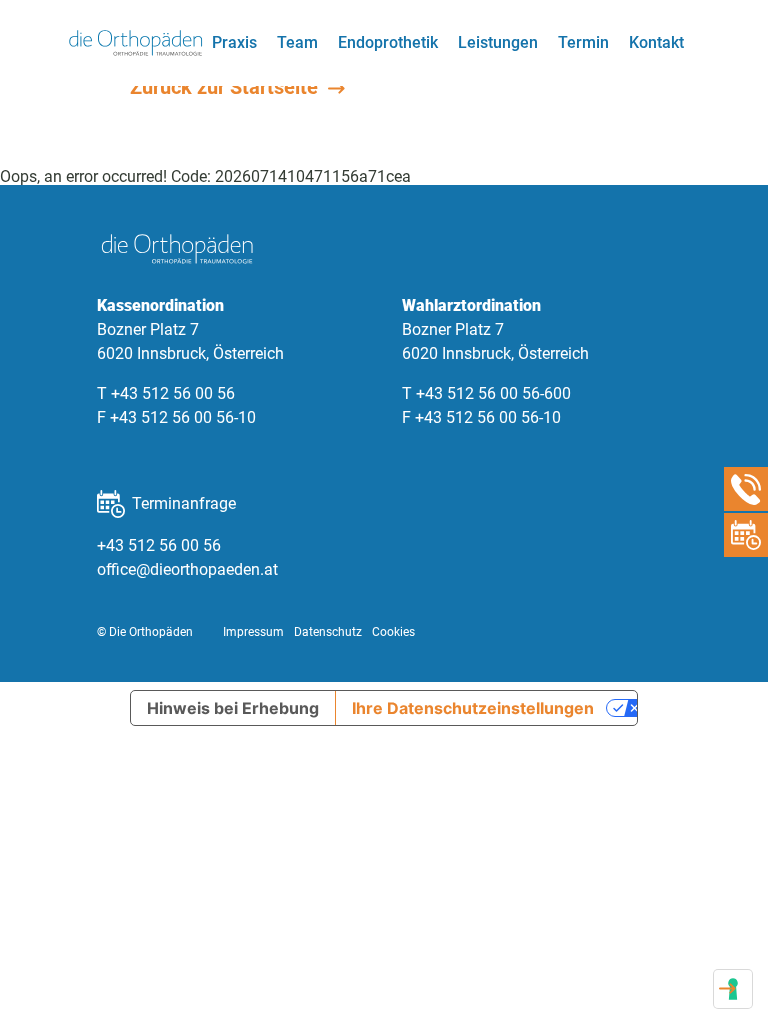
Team (297, 42)
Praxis (234, 42)
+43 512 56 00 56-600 (493, 393)
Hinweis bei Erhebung (233, 708)
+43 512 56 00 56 (173, 393)
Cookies (393, 632)
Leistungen (498, 42)
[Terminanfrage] (746, 535)
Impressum (253, 632)
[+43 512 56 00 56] (746, 489)
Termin (583, 42)
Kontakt (656, 42)
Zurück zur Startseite (226, 87)
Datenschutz (328, 632)
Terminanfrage (184, 503)
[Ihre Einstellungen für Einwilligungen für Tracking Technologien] (733, 989)
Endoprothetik (388, 42)
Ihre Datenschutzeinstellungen (473, 708)
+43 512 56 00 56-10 (183, 417)
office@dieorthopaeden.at (187, 569)
